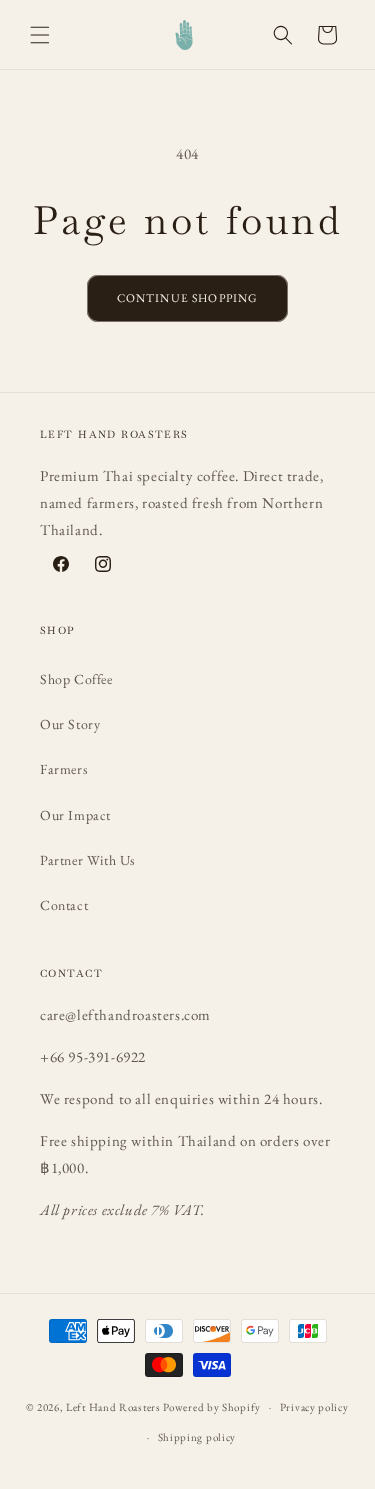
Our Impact (75, 815)
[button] (40, 35)
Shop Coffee (76, 679)
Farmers (64, 769)
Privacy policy (314, 1407)
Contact (64, 905)
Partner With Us (88, 860)
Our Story (70, 724)
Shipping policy (197, 1437)
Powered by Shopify (212, 1407)
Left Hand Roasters (113, 1407)
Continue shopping (188, 297)
